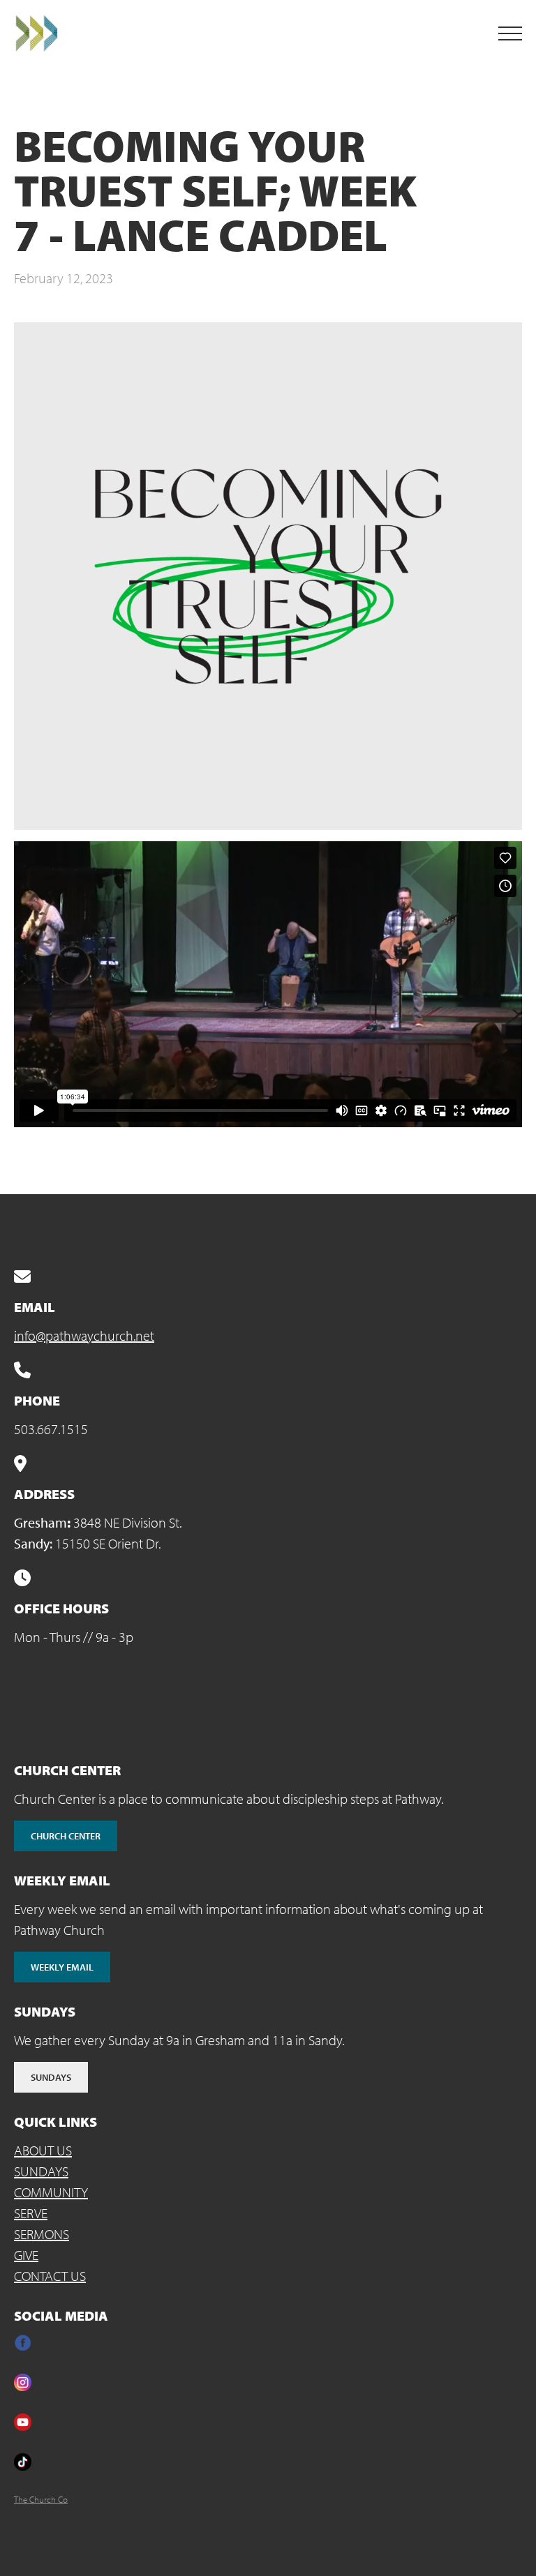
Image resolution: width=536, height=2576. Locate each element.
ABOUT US (43, 2150)
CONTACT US (50, 2276)
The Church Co (41, 2499)
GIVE (26, 2255)
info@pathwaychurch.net (84, 1335)
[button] (510, 33)
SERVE (31, 2213)
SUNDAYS (41, 2171)
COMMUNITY (51, 2192)
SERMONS (42, 2234)
